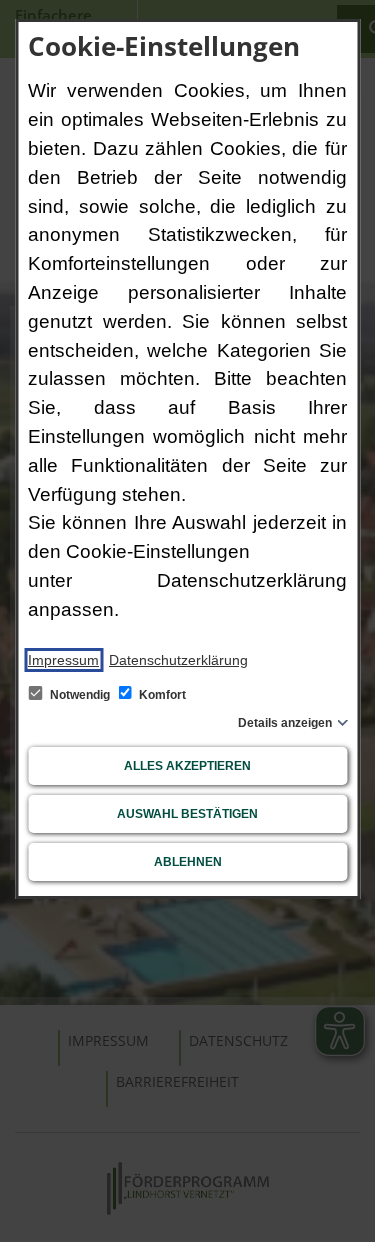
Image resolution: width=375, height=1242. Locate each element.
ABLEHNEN (188, 862)
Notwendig (80, 695)
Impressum (63, 660)
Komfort (161, 695)
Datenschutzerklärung (178, 660)
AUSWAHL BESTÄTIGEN (187, 814)
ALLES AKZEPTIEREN (187, 766)
